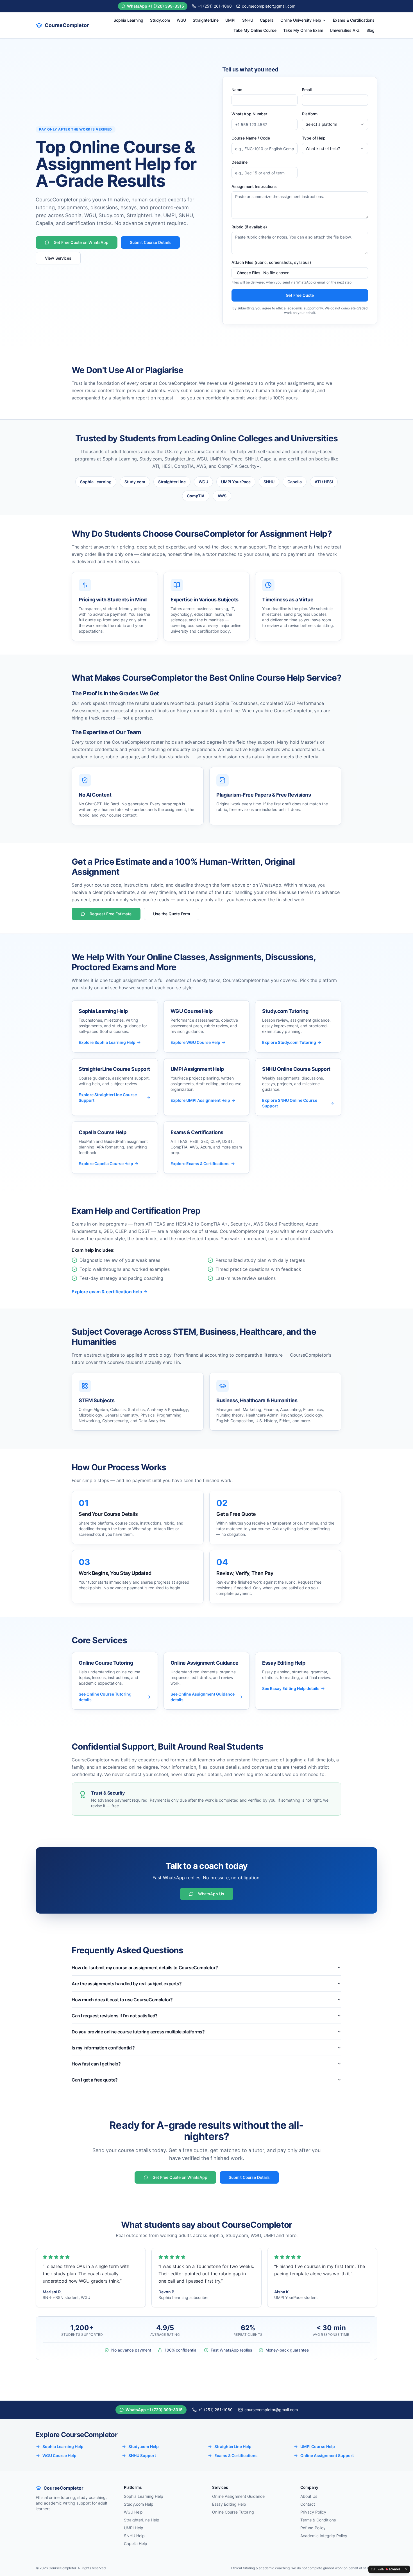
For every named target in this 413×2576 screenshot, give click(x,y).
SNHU (248, 20)
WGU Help (133, 2512)
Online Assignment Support (327, 2455)
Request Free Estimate (111, 914)
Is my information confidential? (103, 2048)
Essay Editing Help (229, 2504)
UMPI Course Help (318, 2446)
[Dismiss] (406, 2569)
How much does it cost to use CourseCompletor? (122, 2000)
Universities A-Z (345, 30)
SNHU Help (134, 2536)
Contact (308, 2504)
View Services (58, 258)
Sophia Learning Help (63, 2446)
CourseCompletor (67, 25)
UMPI (230, 20)
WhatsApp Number (249, 114)
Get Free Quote (300, 295)
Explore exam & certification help (107, 1292)
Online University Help (301, 20)
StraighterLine (206, 20)
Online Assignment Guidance (238, 2496)
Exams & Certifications (354, 20)
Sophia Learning (128, 20)
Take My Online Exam (303, 30)
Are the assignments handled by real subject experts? (127, 1984)
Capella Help (136, 2544)
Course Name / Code (251, 138)
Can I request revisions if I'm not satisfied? (115, 2016)
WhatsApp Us (211, 1894)
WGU (181, 20)
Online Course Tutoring (233, 2512)
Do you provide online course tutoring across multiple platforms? (138, 2032)
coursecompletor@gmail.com (269, 6)
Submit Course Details (150, 242)
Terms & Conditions (318, 2520)
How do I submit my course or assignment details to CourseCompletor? (145, 1968)
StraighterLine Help (233, 2446)
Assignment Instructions (254, 186)
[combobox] (335, 124)
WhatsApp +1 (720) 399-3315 (156, 6)
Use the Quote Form (172, 914)
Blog (370, 30)
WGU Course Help (59, 2455)
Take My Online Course (255, 30)
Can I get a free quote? (95, 2080)
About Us (309, 2496)
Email (307, 90)
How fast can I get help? (96, 2064)
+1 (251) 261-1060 (215, 6)
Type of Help (314, 138)
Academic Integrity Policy (324, 2536)
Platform (310, 114)
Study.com (160, 20)
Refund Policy (313, 2528)
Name (237, 90)
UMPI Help (134, 2528)
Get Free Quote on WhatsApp (81, 242)
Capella (267, 20)
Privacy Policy (313, 2512)
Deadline (240, 162)
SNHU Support (142, 2455)
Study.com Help (144, 2446)
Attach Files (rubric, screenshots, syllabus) (271, 262)
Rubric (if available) (249, 227)
